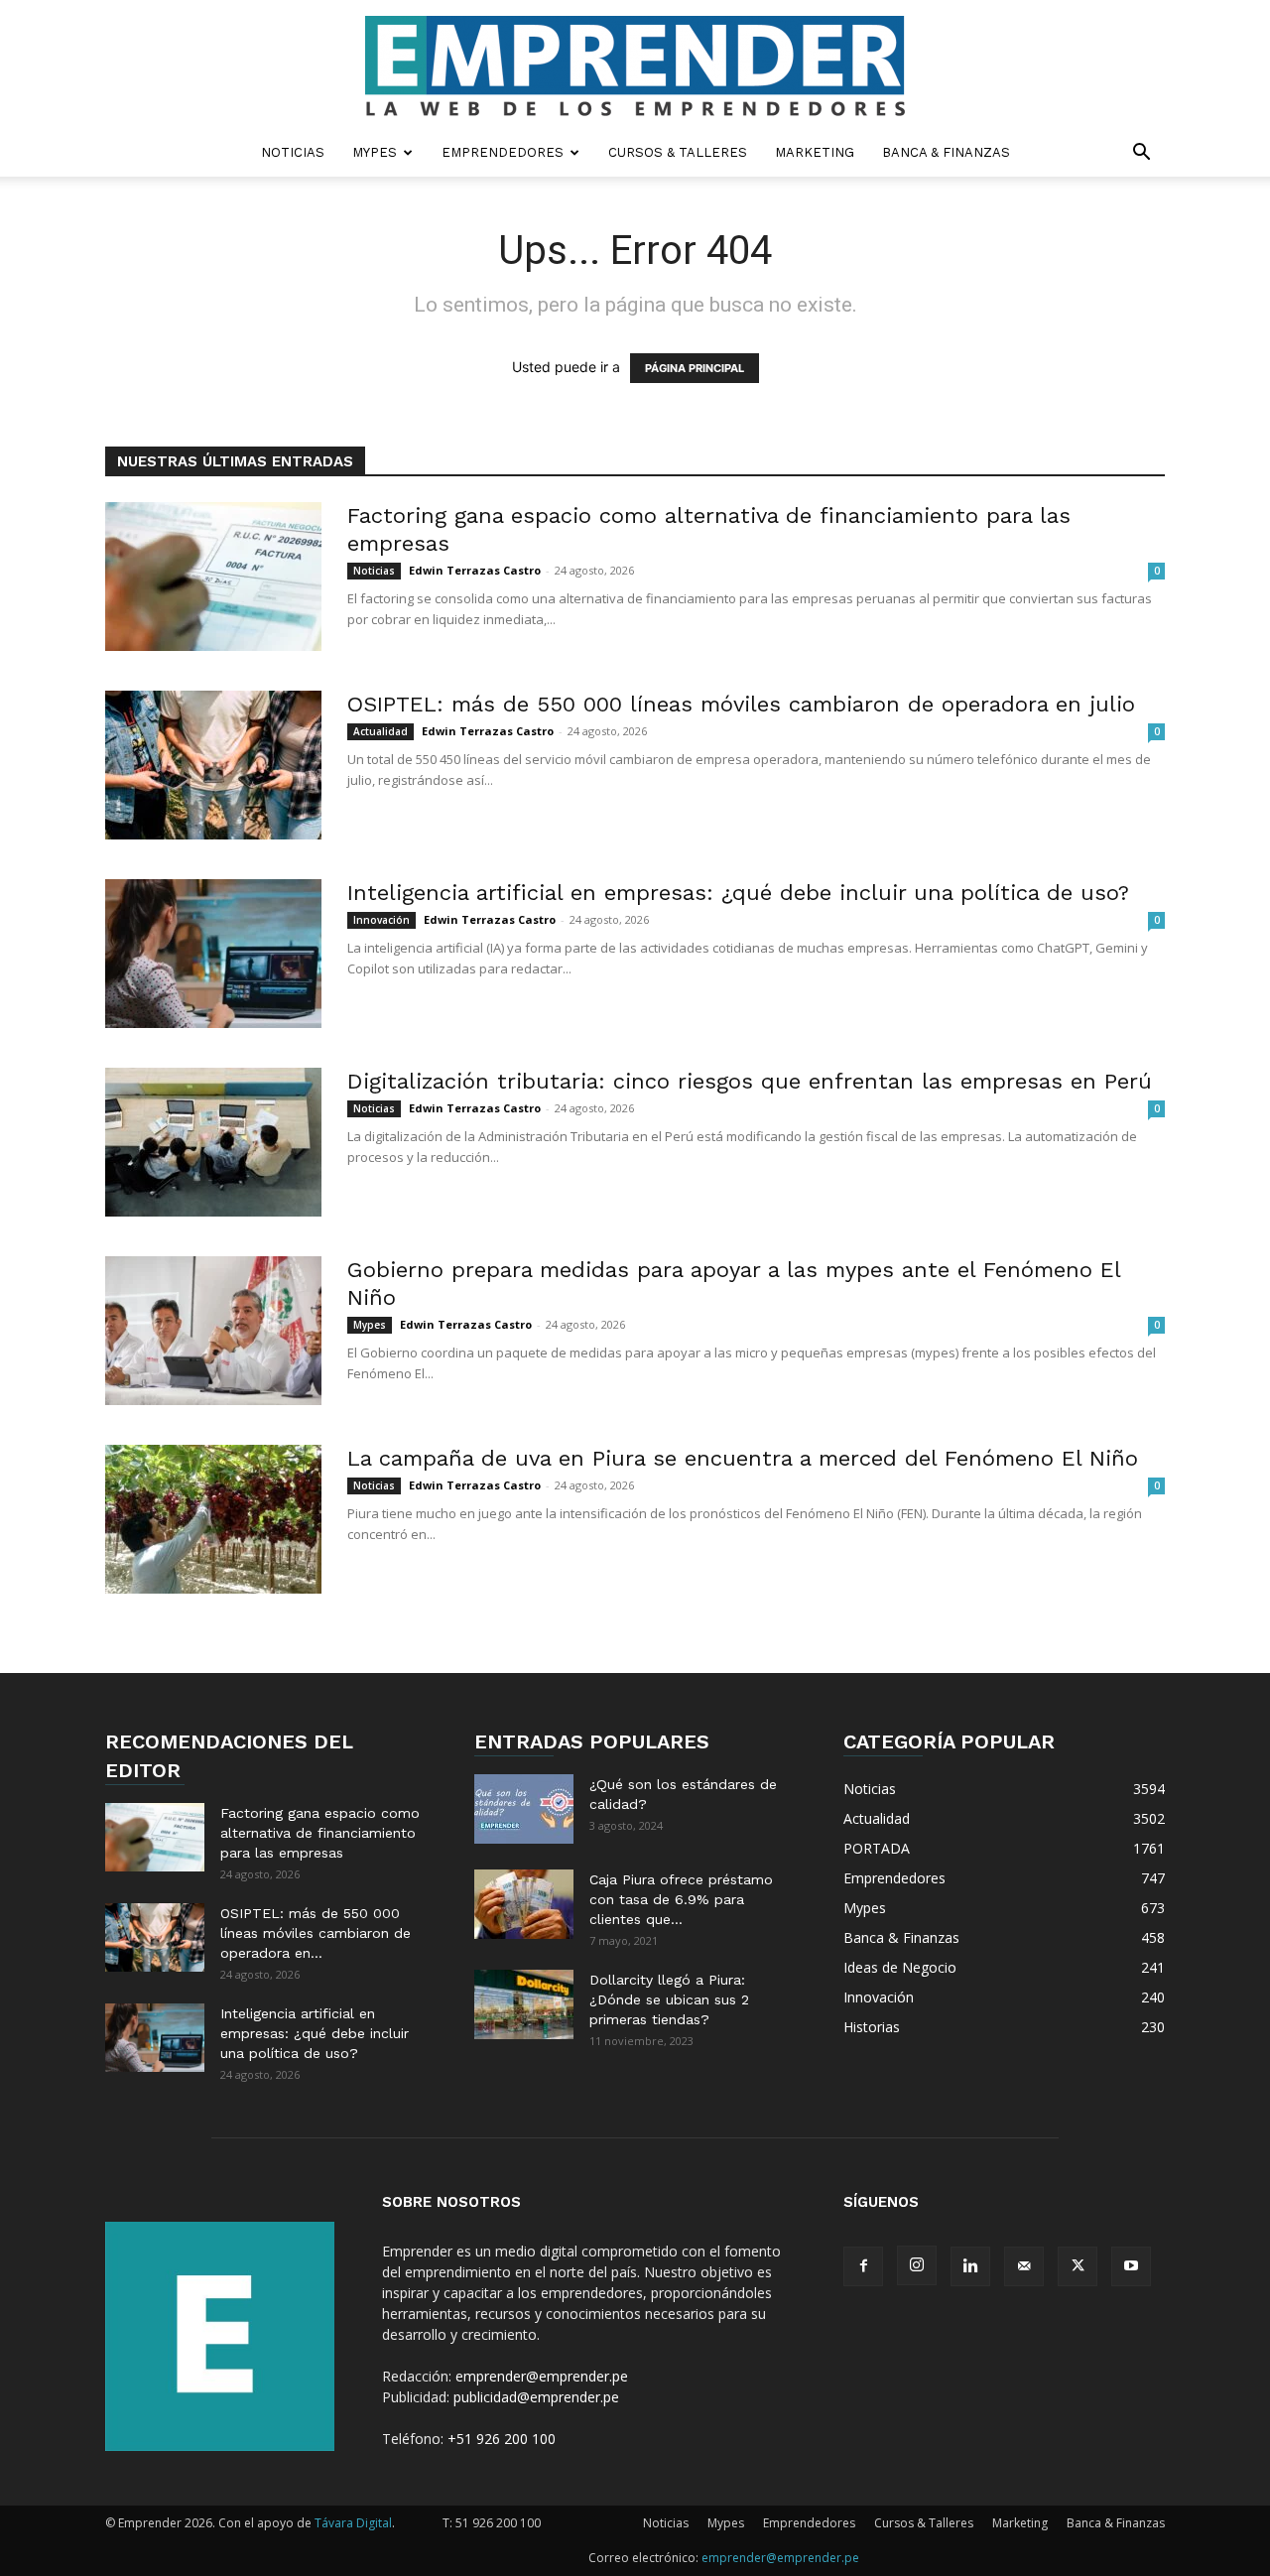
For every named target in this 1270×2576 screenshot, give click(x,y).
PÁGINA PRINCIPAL (695, 368)
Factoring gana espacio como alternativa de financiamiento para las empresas (320, 1833)
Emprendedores (503, 152)
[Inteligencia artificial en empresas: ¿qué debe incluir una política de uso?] (213, 954)
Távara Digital (353, 2523)
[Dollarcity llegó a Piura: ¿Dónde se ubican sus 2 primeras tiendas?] (524, 2004)
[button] (1141, 154)
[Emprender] (635, 66)
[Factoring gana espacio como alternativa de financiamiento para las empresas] (213, 577)
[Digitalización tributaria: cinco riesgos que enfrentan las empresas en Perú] (213, 1142)
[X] (1078, 2266)
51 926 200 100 (498, 2523)
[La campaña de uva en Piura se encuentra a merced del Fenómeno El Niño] (213, 1519)
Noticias (293, 152)
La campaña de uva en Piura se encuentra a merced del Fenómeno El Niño (743, 1458)
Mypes (375, 152)
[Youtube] (1131, 2266)
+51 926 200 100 (502, 2439)
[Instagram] (917, 2265)
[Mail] (1024, 2266)
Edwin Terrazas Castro (475, 570)
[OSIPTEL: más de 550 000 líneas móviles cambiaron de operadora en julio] (213, 765)
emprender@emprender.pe (542, 2376)
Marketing (815, 152)
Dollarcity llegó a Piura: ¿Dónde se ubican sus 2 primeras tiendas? (669, 1999)
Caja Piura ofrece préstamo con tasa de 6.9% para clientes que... (681, 1899)
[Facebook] (863, 2266)
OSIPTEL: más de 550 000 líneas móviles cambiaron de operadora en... (316, 1933)
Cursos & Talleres (678, 152)
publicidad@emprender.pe (536, 2397)
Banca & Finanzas (946, 152)
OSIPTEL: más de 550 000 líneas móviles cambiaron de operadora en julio (741, 704)
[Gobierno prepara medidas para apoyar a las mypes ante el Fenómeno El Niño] (213, 1331)
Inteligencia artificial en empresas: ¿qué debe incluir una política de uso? (738, 893)
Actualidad (381, 731)
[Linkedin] (970, 2266)
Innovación (381, 920)
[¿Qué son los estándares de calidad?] (524, 1809)
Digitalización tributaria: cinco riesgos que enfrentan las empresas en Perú (750, 1081)
